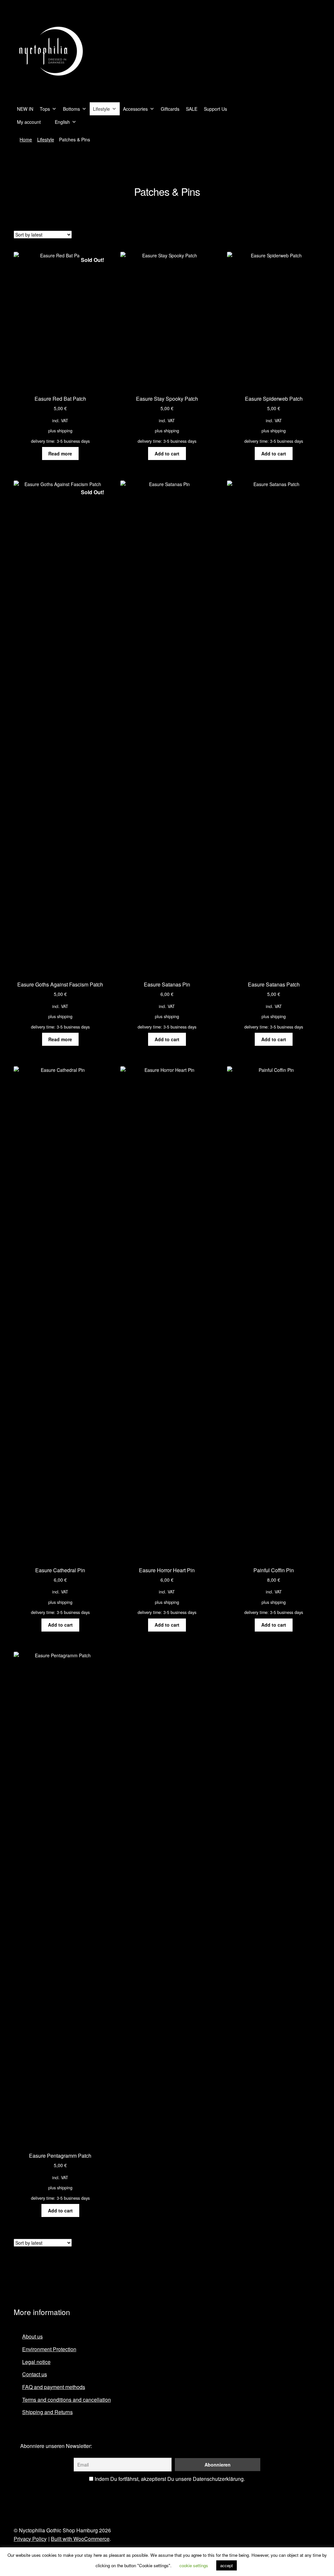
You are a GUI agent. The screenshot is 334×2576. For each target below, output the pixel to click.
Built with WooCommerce (80, 2539)
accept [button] (227, 2565)
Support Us (215, 109)
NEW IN (25, 109)
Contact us (35, 2374)
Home (26, 139)
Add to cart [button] (167, 453)
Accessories (135, 109)
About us (32, 2336)
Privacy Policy (30, 2539)
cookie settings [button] (194, 2565)
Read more (60, 453)
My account (29, 122)
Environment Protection (49, 2349)
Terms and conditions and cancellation (67, 2400)
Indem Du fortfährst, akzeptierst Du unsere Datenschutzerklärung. (169, 2479)
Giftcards (170, 109)
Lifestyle (101, 109)
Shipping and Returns (47, 2412)
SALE (192, 109)
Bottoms (71, 109)
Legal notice (36, 2362)
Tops (45, 109)
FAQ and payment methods (54, 2387)
